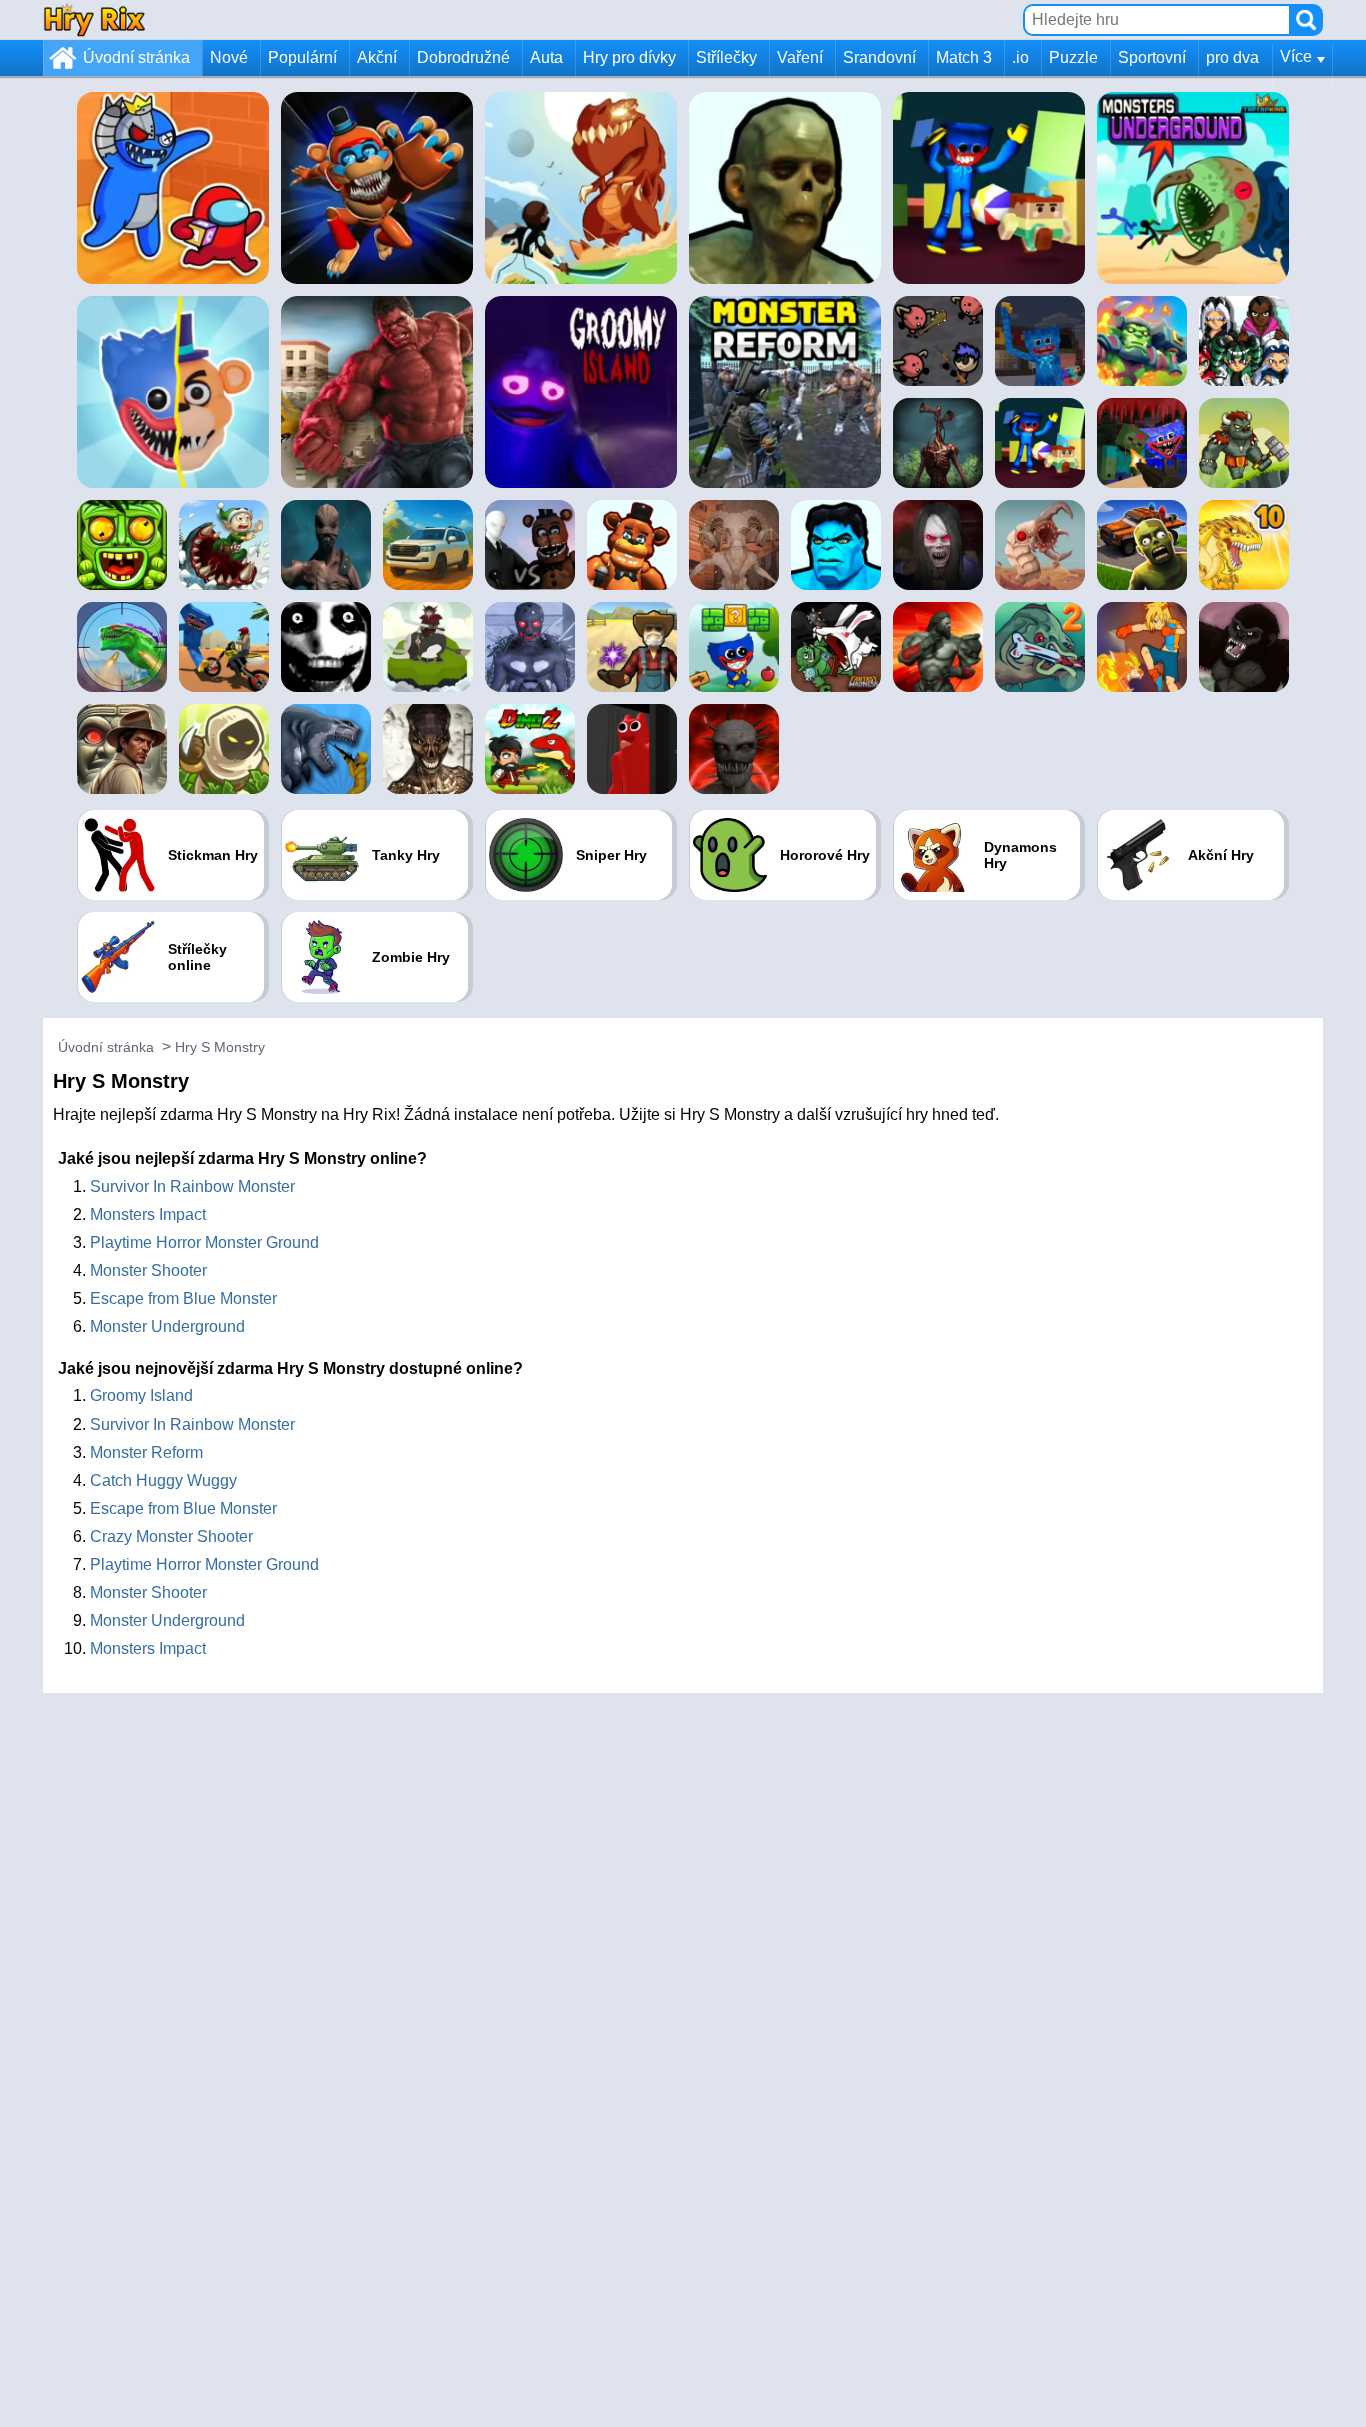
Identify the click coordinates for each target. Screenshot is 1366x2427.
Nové (229, 57)
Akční (377, 57)
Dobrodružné (463, 57)
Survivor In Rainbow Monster (192, 1186)
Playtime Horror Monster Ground (204, 1242)
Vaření (800, 57)
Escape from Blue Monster (183, 1298)
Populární (302, 57)
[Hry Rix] (94, 19)
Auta (546, 57)
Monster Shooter (148, 1270)
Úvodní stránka (136, 57)
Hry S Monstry (220, 1047)
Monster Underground (167, 1326)
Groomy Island (141, 1395)
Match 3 (964, 57)
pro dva (1232, 57)
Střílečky (726, 57)
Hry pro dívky (629, 57)
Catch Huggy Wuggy (163, 1480)
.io (1020, 57)
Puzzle (1073, 57)
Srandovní (879, 57)
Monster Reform (146, 1452)
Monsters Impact (148, 1214)
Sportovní (1152, 57)
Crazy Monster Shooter (171, 1536)
